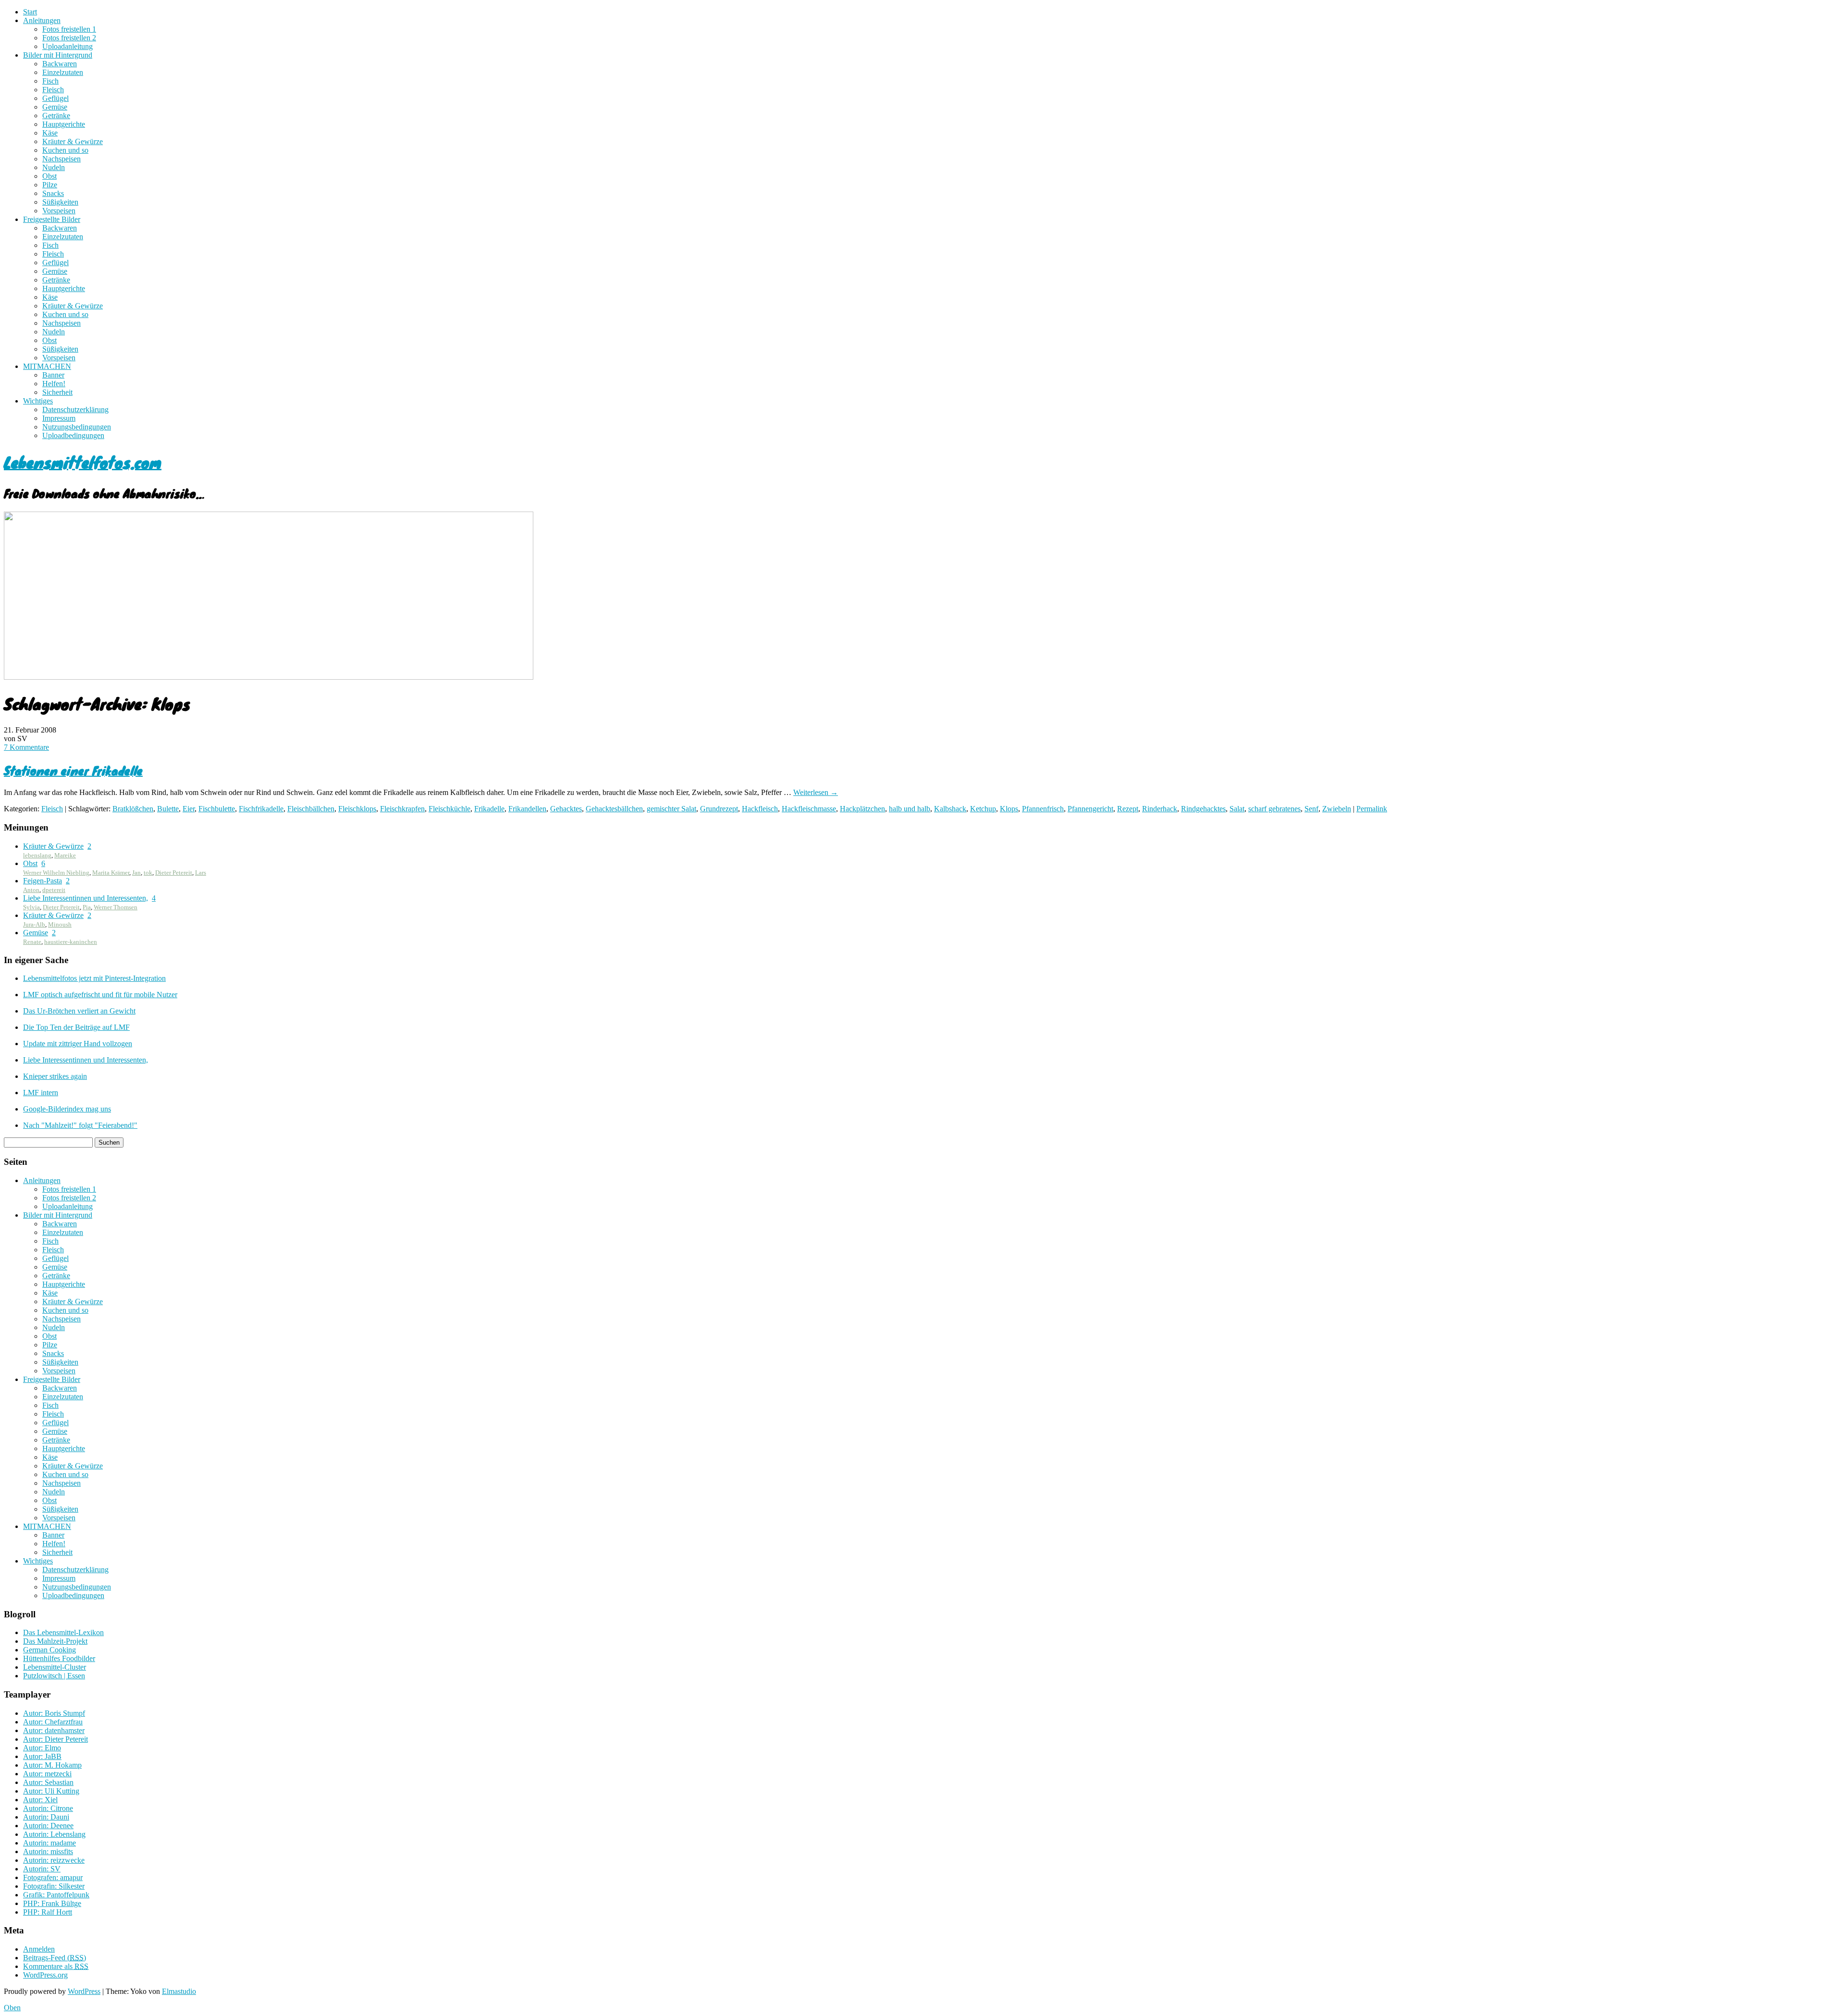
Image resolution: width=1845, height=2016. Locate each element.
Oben (12, 2008)
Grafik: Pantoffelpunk (56, 1895)
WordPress (84, 1991)
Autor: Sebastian (48, 1782)
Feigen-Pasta (43, 881)
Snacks (53, 193)
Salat (1237, 809)
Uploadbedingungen (73, 435)
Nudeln (54, 167)
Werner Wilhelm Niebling (56, 873)
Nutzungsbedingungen (77, 427)
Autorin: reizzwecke (54, 1860)
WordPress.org (45, 1975)
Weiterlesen (816, 792)
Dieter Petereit (174, 873)
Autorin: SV (42, 1869)
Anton (31, 890)
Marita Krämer (111, 873)
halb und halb (910, 809)
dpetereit (54, 890)
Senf (1311, 809)
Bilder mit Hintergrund (58, 55)
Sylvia (31, 907)
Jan (136, 873)
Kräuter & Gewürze (73, 141)
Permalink (1372, 809)
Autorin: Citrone (48, 1808)
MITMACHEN (47, 366)
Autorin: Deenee (48, 1826)
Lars (201, 873)
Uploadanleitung (68, 46)
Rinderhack (1160, 809)
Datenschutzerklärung (75, 409)
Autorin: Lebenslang (54, 1834)
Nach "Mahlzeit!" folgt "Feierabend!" (80, 1125)
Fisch (50, 81)
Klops (1009, 809)
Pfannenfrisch (1043, 809)
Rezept (1128, 809)
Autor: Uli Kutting (51, 1791)
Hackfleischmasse (809, 809)
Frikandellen (527, 809)
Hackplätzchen (862, 809)
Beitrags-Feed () (55, 1958)
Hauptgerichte (64, 124)
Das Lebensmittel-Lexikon (63, 1632)
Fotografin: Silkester (54, 1886)
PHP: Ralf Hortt (48, 1912)
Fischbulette (217, 809)
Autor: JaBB (42, 1756)
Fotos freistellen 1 (69, 29)
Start (30, 12)
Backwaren (60, 64)
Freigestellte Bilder (52, 219)
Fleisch (53, 90)
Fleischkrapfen (402, 809)
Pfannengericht (1090, 809)
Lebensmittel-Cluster (55, 1667)
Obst (49, 176)
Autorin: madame (49, 1843)
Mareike (65, 855)
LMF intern (41, 1093)
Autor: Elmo (42, 1748)
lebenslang (37, 855)
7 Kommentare (26, 747)
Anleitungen (42, 20)
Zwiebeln (1337, 809)
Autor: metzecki (47, 1774)
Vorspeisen (59, 211)
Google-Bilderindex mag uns (67, 1109)
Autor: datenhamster (54, 1730)
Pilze (50, 185)
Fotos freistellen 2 (69, 38)
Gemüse (55, 107)
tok (148, 873)
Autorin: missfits (48, 1851)
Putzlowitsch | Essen (54, 1676)
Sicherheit (57, 392)
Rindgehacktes (1203, 809)
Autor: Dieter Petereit (55, 1739)
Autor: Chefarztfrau (53, 1722)
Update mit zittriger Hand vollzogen (78, 1044)
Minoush (60, 924)
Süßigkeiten (60, 202)
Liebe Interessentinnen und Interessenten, (86, 898)
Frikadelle (489, 809)
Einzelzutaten (63, 72)
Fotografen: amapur (53, 1877)
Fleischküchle (449, 809)
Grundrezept (719, 809)
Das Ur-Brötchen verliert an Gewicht (79, 1011)
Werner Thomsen (116, 907)
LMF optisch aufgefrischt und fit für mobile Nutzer (100, 995)
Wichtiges (38, 401)
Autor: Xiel (40, 1800)
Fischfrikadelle (261, 809)
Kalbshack (950, 809)
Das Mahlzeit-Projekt (55, 1641)
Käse (50, 133)
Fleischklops (357, 809)
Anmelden (39, 1949)
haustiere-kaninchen (71, 942)
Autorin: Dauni (46, 1817)
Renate (32, 942)
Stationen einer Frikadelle (73, 770)
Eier (189, 809)
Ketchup (983, 809)
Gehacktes (566, 809)
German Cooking (49, 1650)
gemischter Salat (671, 809)
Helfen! (54, 384)
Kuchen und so (65, 150)
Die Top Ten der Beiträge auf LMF (76, 1027)
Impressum (59, 418)
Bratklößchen (133, 809)
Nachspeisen (61, 159)
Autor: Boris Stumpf (54, 1713)
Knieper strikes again (55, 1076)
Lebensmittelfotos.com (83, 462)
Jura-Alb (34, 924)
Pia (87, 907)
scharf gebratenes (1274, 809)
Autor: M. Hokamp (52, 1765)
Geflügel (55, 98)
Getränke (56, 116)
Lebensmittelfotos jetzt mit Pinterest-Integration (94, 978)
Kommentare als (56, 1966)
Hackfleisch (760, 809)
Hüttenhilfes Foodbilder (59, 1658)
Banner (53, 375)
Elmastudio (179, 1991)
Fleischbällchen (311, 809)
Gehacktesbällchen (614, 809)
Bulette (168, 809)
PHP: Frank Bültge (52, 1903)
